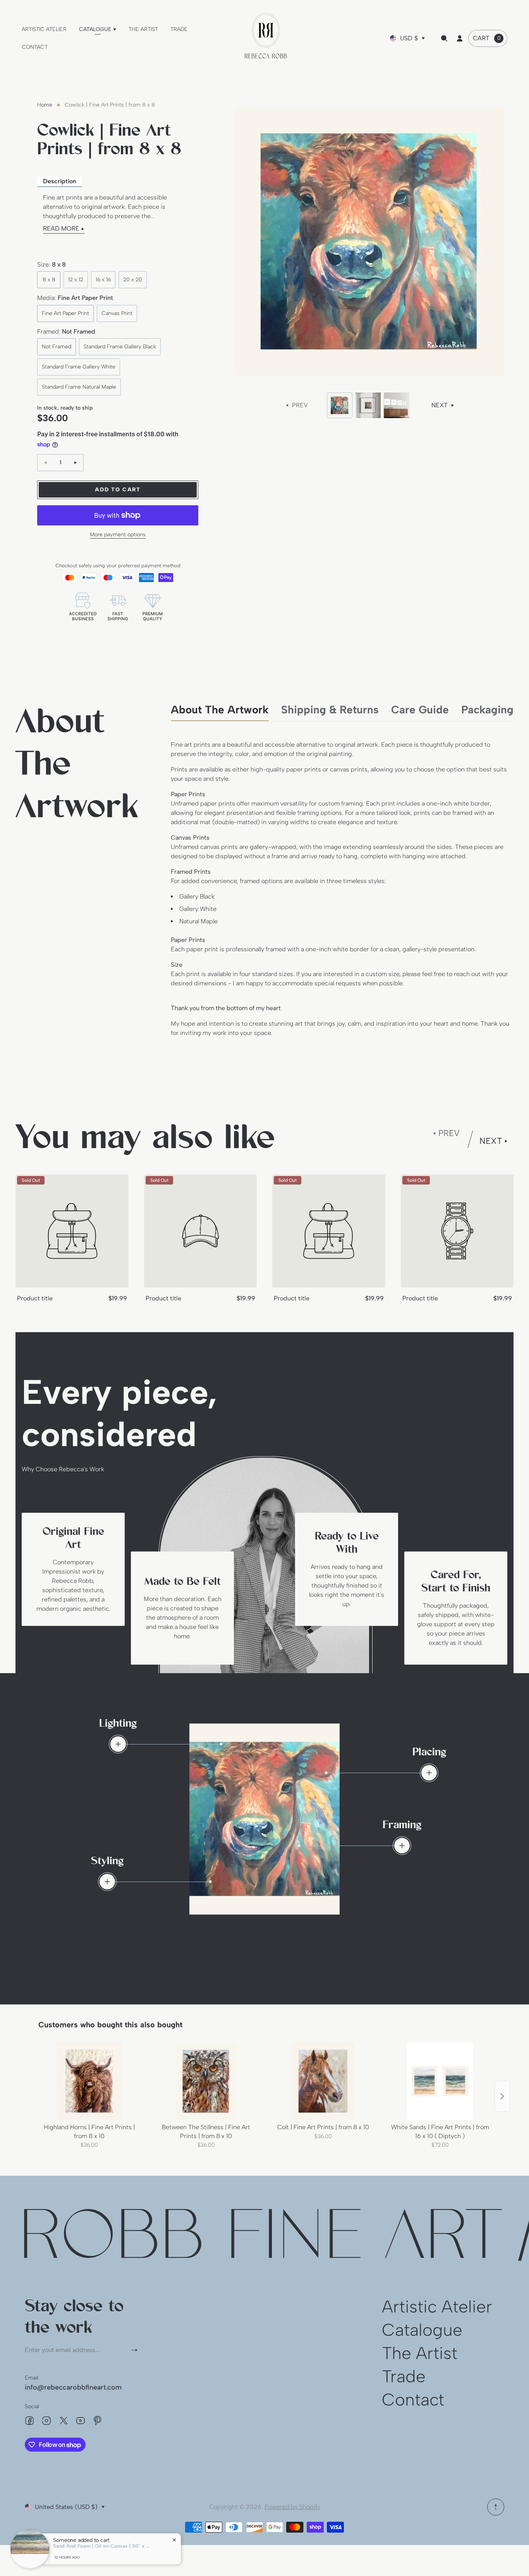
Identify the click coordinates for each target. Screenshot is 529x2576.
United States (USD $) (66, 2507)
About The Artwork (220, 709)
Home (45, 105)
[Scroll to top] (496, 2507)
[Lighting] (118, 1744)
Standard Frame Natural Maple (79, 387)
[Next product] (502, 2096)
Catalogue (422, 2330)
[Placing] (429, 1773)
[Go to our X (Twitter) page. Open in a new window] (64, 2421)
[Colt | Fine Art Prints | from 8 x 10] (323, 2081)
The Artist (420, 2353)
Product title (35, 1298)
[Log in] (460, 38)
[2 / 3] (368, 405)
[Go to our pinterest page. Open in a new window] (98, 2421)
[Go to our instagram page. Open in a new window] (46, 2421)
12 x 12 (76, 280)
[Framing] (402, 1846)
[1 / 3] (340, 405)
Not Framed (57, 347)
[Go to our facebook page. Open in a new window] (29, 2421)
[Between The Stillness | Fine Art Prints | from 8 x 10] (206, 2081)
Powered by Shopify (292, 2507)
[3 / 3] (397, 405)
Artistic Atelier (437, 2307)
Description (60, 181)
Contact (413, 2400)
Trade (404, 2376)
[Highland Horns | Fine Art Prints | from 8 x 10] (89, 2081)
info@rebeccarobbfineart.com (73, 2387)
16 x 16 (103, 280)
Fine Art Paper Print (65, 313)
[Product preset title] (72, 1231)
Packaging (487, 709)
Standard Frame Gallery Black (120, 347)
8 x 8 (49, 280)
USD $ (409, 38)
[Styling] (107, 1882)
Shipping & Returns (330, 709)
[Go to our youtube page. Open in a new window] (81, 2421)
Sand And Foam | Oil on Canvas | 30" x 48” (101, 2546)
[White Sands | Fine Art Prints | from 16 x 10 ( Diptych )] (440, 2081)
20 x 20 (133, 280)
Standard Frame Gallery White (79, 367)
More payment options (118, 535)
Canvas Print (117, 313)
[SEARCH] (444, 38)
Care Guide (420, 709)
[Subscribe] (137, 2350)
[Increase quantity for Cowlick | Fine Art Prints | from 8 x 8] (76, 463)
